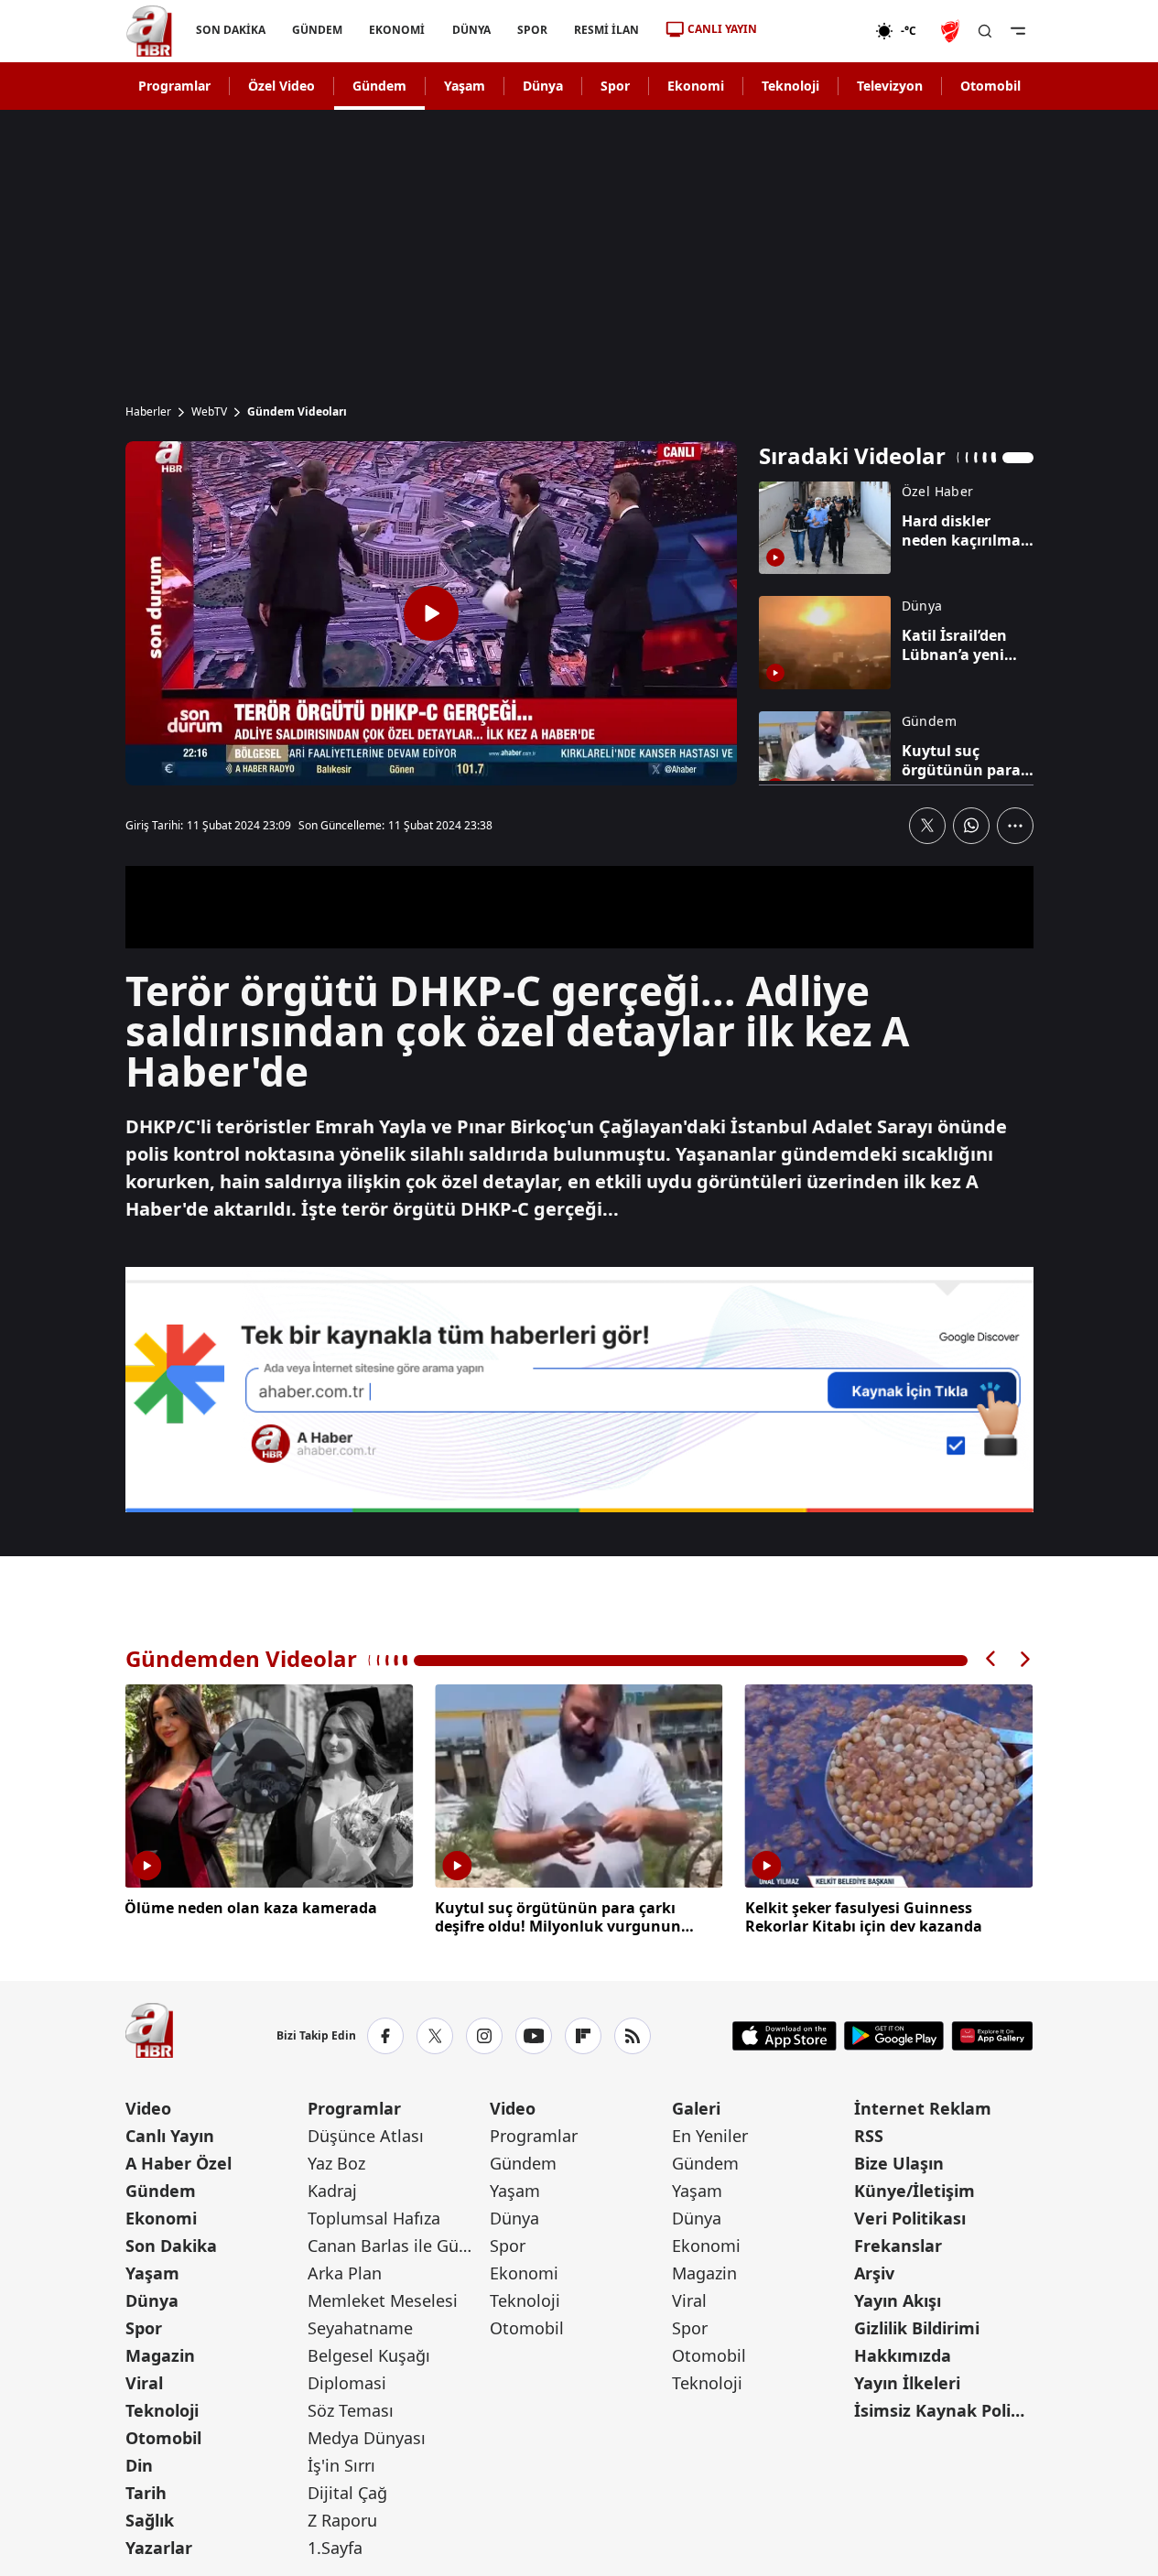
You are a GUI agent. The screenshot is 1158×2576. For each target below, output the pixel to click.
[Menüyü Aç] (1018, 31)
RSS (869, 2136)
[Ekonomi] (816, 31)
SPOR (531, 30)
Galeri (696, 2108)
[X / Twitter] (435, 2036)
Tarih (146, 2493)
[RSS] (633, 2036)
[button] (991, 1659)
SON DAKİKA (231, 30)
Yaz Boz (336, 2163)
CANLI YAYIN (722, 29)
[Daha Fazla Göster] (1015, 826)
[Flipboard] (583, 2036)
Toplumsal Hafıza (374, 2218)
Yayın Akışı (898, 2300)
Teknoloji (790, 86)
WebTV (209, 412)
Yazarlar (159, 2548)
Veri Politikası (910, 2218)
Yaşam (465, 86)
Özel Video (281, 86)
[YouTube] (534, 2036)
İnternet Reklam (923, 2108)
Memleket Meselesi (383, 2300)
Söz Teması (351, 2410)
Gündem (379, 86)
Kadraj (332, 2191)
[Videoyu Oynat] (431, 613)
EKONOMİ (397, 30)
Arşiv (874, 2273)
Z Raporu (342, 2520)
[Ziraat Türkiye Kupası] (952, 31)
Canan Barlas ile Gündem (397, 2246)
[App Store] (785, 2036)
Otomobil (990, 86)
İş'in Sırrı (341, 2465)
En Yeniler (710, 2136)
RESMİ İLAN (606, 30)
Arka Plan (345, 2273)
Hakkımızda (903, 2355)
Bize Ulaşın (899, 2163)
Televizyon (890, 86)
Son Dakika (171, 2246)
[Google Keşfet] (579, 1390)
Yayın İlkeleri (907, 2383)
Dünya (543, 86)
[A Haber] (149, 31)
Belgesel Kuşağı (369, 2355)
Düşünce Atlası (366, 2136)
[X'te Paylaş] (927, 826)
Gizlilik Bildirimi (917, 2328)
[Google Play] (894, 2036)
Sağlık (150, 2520)
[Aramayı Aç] (985, 31)
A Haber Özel (179, 2163)
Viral (144, 2383)
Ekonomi (696, 86)
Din (139, 2465)
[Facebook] (385, 2036)
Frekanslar (898, 2246)
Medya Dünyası (367, 2438)
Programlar (174, 86)
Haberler (148, 412)
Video (148, 2108)
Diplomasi (347, 2383)
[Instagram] (484, 2036)
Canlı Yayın (170, 2136)
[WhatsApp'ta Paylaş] (971, 826)
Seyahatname (360, 2328)
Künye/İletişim (914, 2191)
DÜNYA (471, 30)
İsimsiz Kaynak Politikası (943, 2410)
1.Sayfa (335, 2548)
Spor (615, 86)
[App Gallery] (992, 2036)
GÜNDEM (317, 30)
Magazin (160, 2355)
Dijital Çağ (347, 2493)
